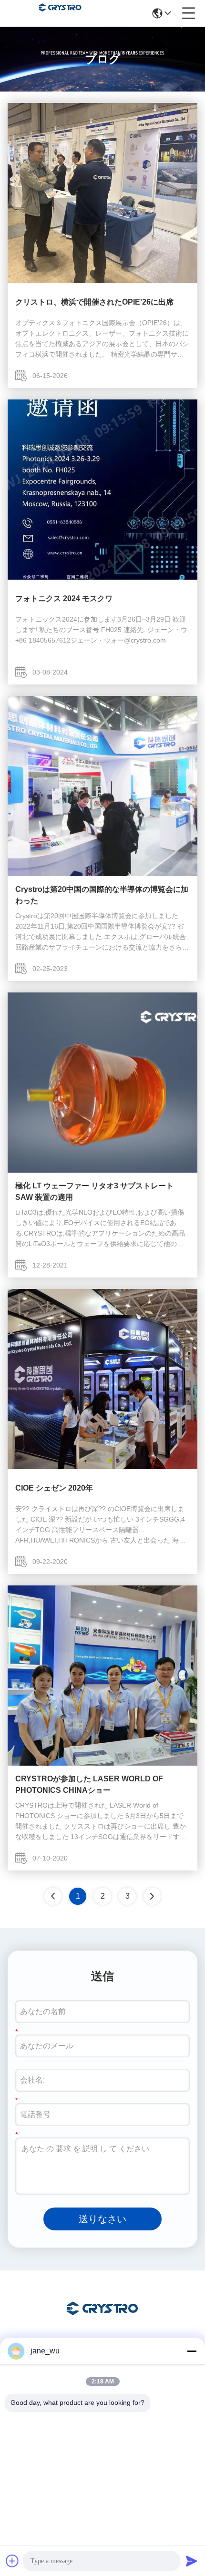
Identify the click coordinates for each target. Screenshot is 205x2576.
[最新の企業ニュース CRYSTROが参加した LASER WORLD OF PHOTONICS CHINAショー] (102, 1763)
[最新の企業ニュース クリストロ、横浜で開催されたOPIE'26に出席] (102, 281)
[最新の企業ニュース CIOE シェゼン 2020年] (102, 1467)
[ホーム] (102, 2320)
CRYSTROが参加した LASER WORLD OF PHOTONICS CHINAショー (89, 1784)
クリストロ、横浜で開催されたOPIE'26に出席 (94, 302)
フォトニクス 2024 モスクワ (64, 598)
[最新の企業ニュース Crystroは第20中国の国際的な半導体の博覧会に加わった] (102, 874)
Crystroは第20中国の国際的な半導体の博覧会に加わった (102, 895)
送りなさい (102, 2219)
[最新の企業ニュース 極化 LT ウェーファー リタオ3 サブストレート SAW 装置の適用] (102, 1170)
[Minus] (192, 2351)
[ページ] (152, 1896)
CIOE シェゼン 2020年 (54, 1488)
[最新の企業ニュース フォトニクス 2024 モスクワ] (102, 577)
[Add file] (12, 2561)
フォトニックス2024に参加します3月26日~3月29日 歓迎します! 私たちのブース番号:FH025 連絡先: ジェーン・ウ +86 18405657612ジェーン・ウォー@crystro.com (101, 630)
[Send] (192, 2561)
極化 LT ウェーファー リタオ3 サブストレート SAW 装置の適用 (94, 1191)
